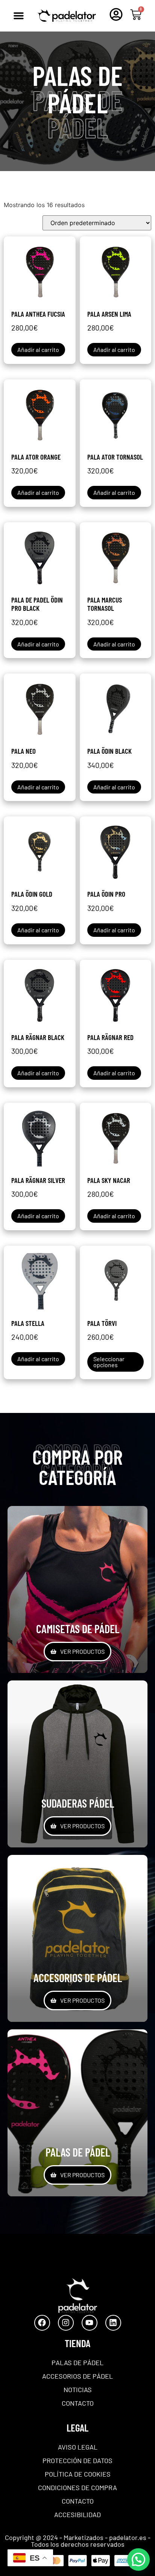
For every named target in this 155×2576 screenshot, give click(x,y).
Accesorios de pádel (77, 2376)
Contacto (78, 2403)
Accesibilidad (77, 2514)
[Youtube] (90, 2323)
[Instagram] (66, 2323)
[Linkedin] (113, 2323)
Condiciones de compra (77, 2487)
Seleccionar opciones (109, 1362)
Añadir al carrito (38, 349)
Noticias (78, 2390)
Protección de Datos (77, 2460)
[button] (18, 16)
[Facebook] (42, 2323)
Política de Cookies (78, 2474)
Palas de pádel (77, 2363)
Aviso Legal (78, 2447)
